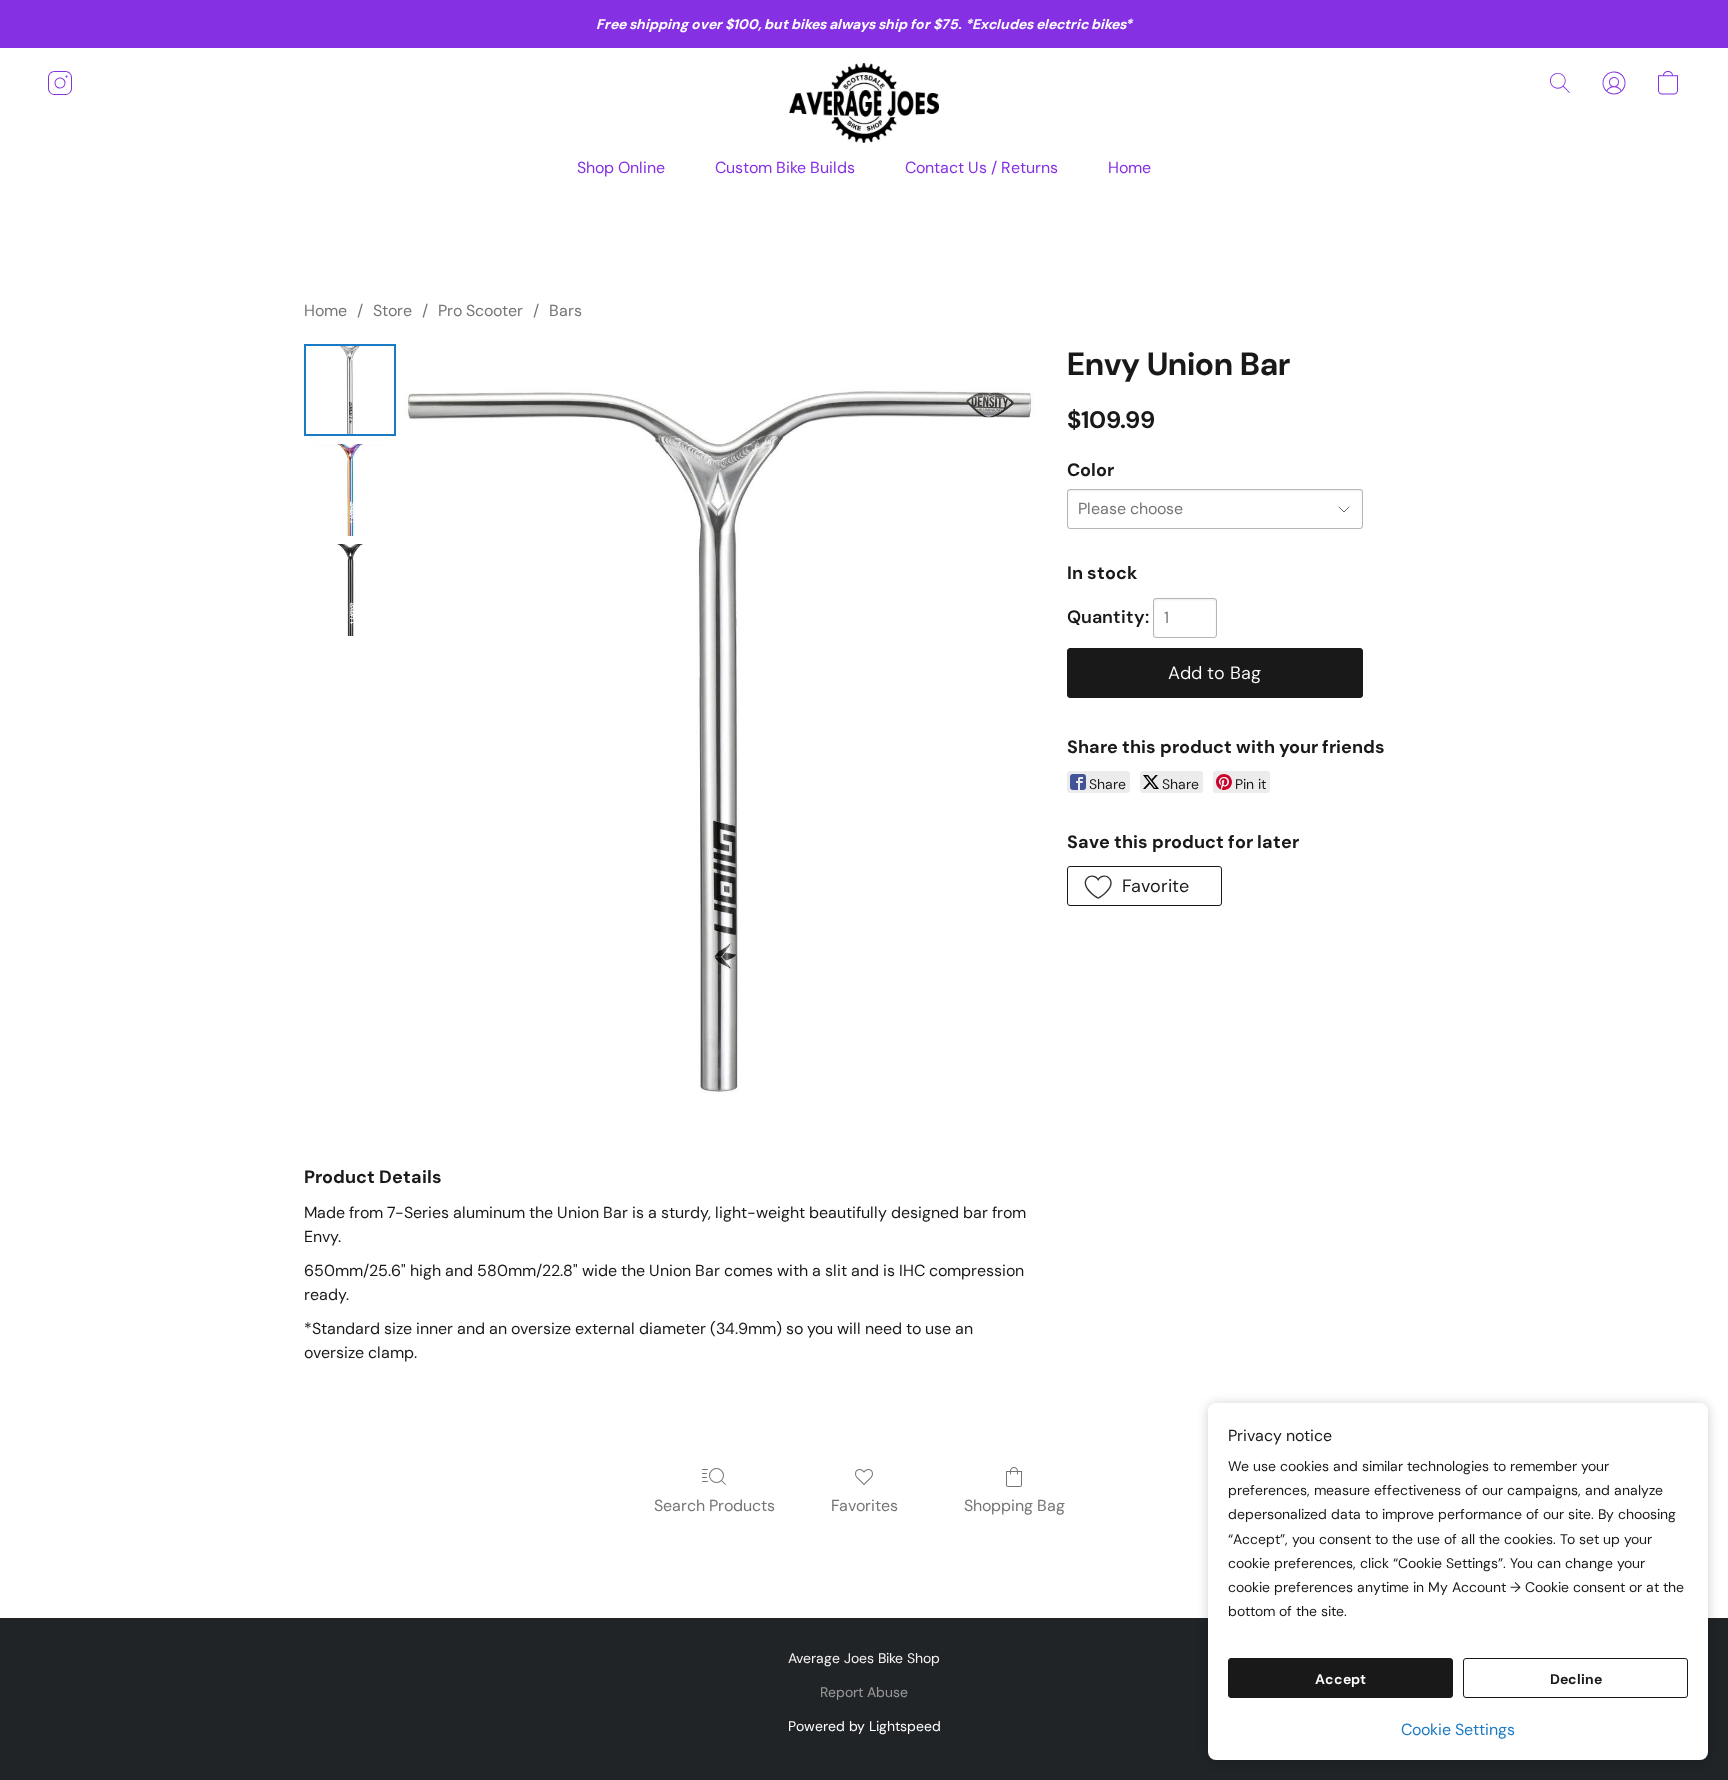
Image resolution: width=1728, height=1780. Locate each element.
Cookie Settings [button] (1458, 1729)
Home (1129, 167)
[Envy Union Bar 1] (350, 490)
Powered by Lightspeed (864, 1726)
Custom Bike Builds (785, 167)
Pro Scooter (480, 310)
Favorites (864, 1505)
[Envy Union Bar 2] (350, 590)
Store (392, 310)
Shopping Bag (1014, 1505)
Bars (565, 310)
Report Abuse (864, 1692)
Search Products (714, 1505)
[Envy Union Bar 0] (350, 390)
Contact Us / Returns (981, 167)
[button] (864, 103)
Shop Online (621, 167)
